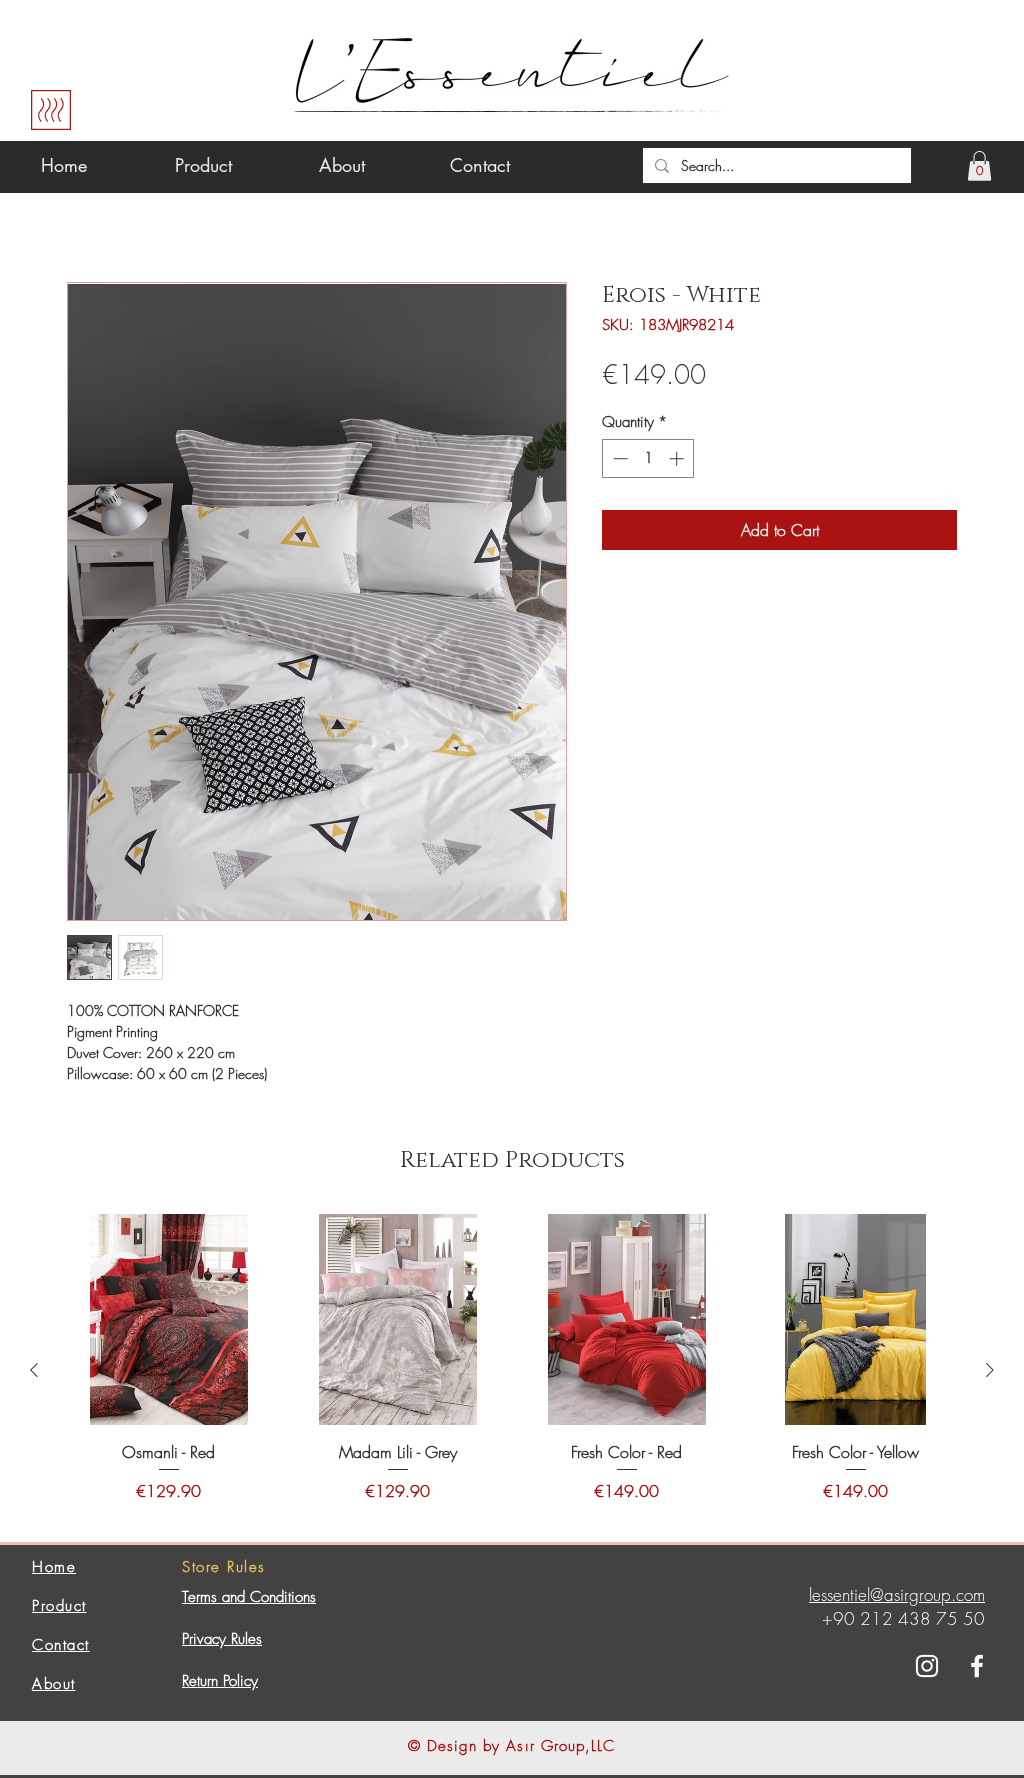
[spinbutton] (648, 458)
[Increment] (678, 458)
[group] (512, 1370)
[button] (979, 166)
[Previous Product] (34, 1370)
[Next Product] (990, 1370)
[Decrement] (618, 458)
